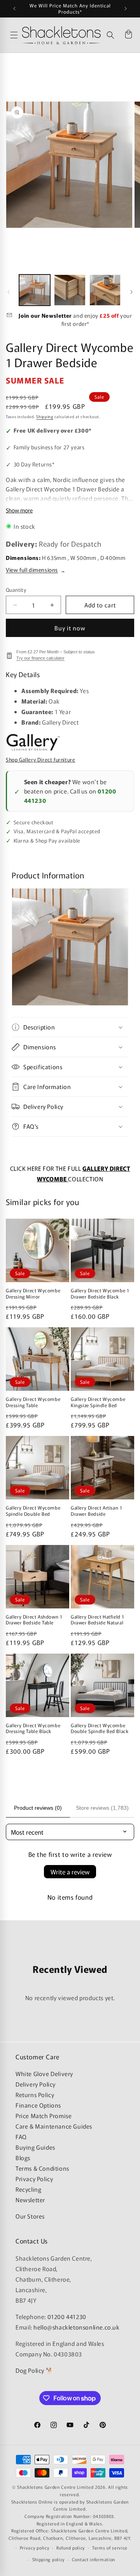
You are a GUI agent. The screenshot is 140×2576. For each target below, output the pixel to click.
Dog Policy (30, 2370)
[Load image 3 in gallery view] (105, 290)
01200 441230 (67, 2316)
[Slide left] (9, 292)
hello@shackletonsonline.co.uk (76, 2327)
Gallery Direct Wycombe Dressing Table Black (33, 1728)
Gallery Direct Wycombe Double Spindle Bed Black (100, 1728)
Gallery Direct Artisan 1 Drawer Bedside (96, 1511)
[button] (110, 35)
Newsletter (30, 2200)
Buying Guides (35, 2147)
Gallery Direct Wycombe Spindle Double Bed (33, 1511)
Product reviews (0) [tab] (38, 1808)
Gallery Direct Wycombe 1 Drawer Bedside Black (100, 1293)
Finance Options (38, 2105)
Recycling (28, 2189)
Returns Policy (35, 2095)
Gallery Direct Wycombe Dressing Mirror (33, 1293)
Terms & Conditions (42, 2168)
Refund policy (71, 2548)
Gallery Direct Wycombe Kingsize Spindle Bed (98, 1402)
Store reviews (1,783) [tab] (102, 1808)
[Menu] (14, 35)
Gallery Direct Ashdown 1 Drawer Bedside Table (34, 1620)
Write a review (70, 1872)
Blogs (23, 2158)
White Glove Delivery (44, 2074)
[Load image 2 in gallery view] (70, 290)
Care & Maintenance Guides (54, 2126)
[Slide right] (131, 292)
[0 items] (128, 35)
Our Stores (30, 2216)
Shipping (45, 416)
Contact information (94, 2559)
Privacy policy (35, 2548)
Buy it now (70, 628)
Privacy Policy (34, 2179)
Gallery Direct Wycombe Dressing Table (33, 1402)
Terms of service (110, 2548)
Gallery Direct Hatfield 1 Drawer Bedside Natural (98, 1620)
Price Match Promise (44, 2116)
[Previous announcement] (14, 9)
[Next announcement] (126, 9)
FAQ (21, 2137)
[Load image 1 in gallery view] (35, 290)
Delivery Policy (36, 2084)
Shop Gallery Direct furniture (40, 760)
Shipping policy (49, 2559)
